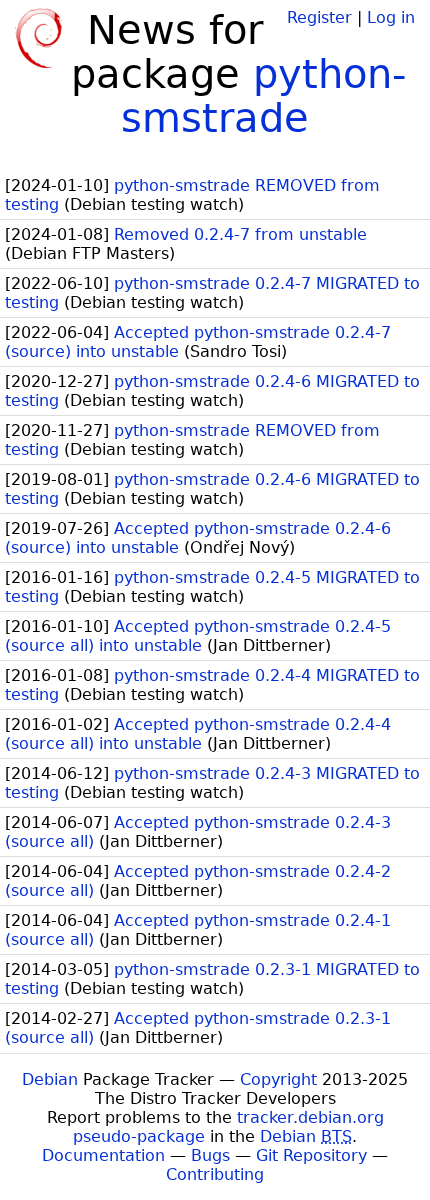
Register (319, 17)
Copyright (278, 1079)
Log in (391, 17)
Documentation (103, 1155)
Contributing (215, 1174)
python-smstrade (263, 96)
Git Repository (311, 1155)
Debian (50, 1079)
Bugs (210, 1155)
